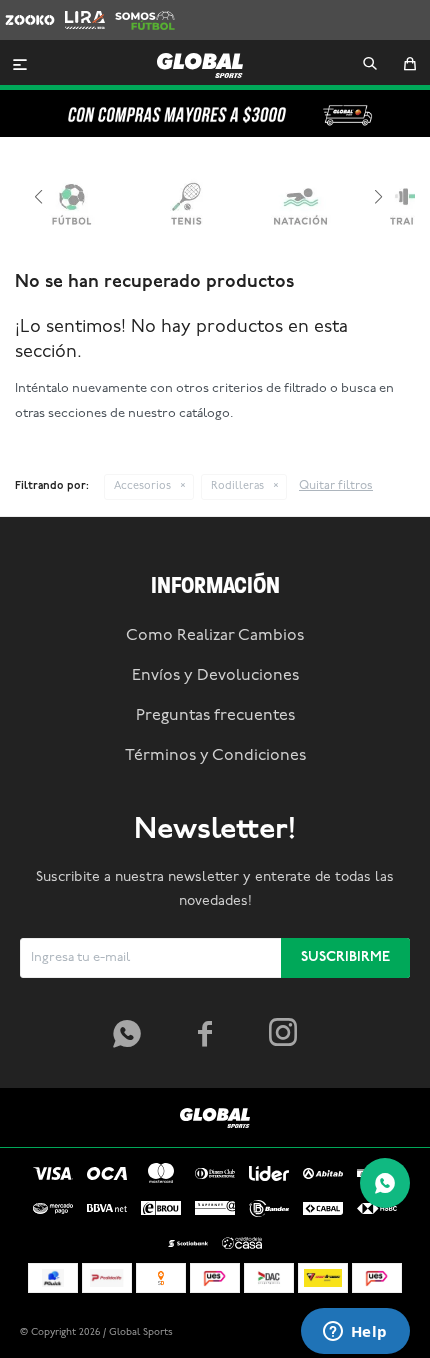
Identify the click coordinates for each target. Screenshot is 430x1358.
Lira (76, 9)
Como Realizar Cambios (215, 636)
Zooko (24, 9)
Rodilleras (237, 486)
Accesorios (142, 486)
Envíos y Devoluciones (215, 676)
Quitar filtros (336, 486)
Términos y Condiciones (215, 756)
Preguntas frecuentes (215, 716)
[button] (370, 65)
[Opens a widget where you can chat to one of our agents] (355, 1333)
